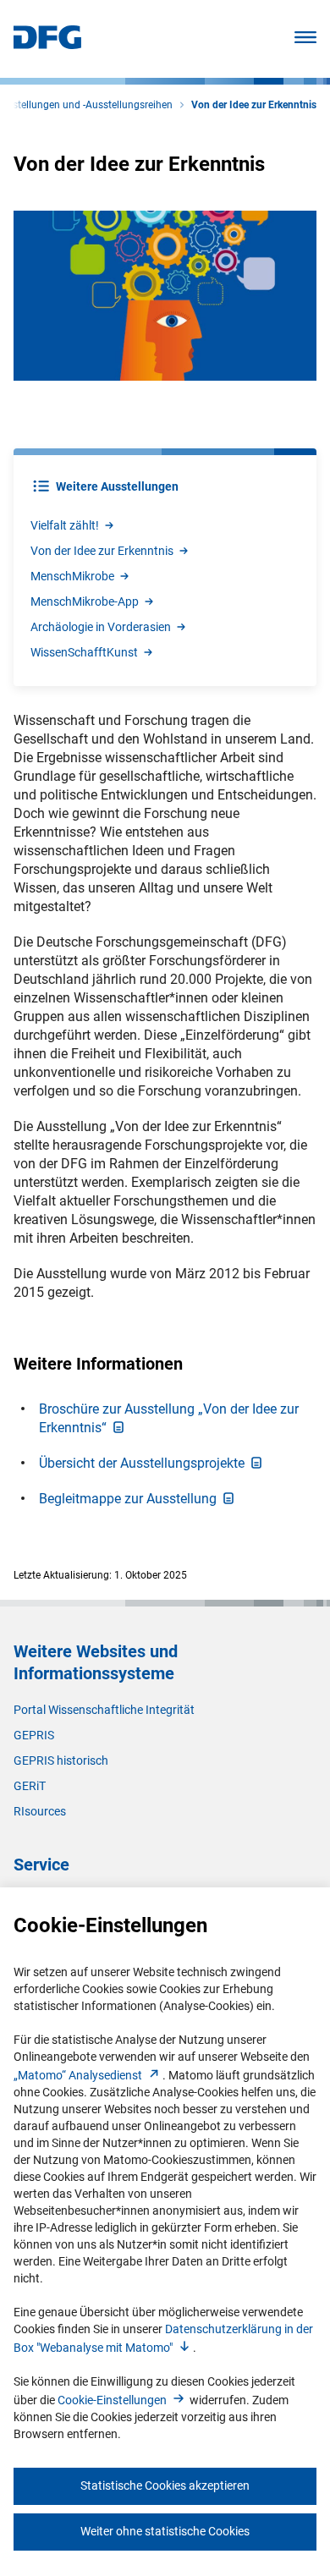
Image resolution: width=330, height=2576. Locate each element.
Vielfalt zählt (65, 525)
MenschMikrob (72, 576)
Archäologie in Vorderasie (101, 627)
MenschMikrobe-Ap (85, 601)
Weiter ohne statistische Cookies (165, 2531)
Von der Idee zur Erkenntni (102, 551)
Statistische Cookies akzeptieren (165, 2485)
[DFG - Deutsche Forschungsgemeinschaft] (47, 44)
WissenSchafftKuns (84, 652)
